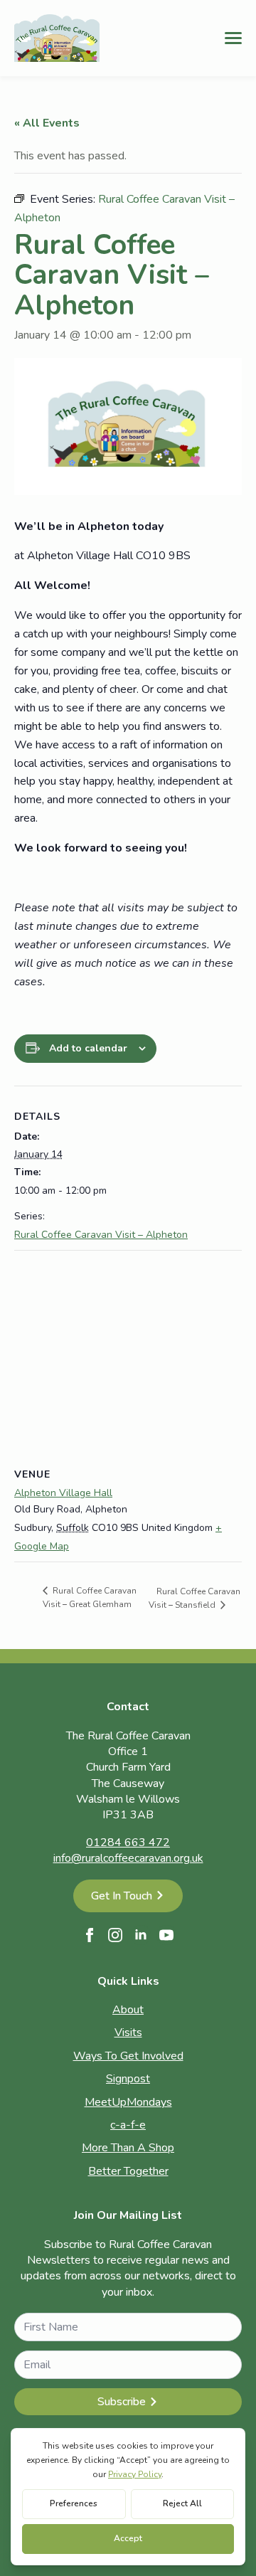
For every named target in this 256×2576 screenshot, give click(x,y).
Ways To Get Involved (128, 2056)
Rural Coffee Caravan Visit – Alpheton (101, 1235)
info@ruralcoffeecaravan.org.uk (128, 1858)
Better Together (128, 2171)
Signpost (128, 2079)
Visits (128, 2032)
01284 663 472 (128, 1843)
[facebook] (90, 1935)
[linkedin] (141, 1935)
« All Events (47, 123)
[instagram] (115, 1935)
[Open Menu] (233, 38)
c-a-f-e (128, 2125)
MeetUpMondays (128, 2102)
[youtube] (166, 1935)
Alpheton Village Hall (63, 1493)
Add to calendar (88, 1048)
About (128, 2010)
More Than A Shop (128, 2148)
